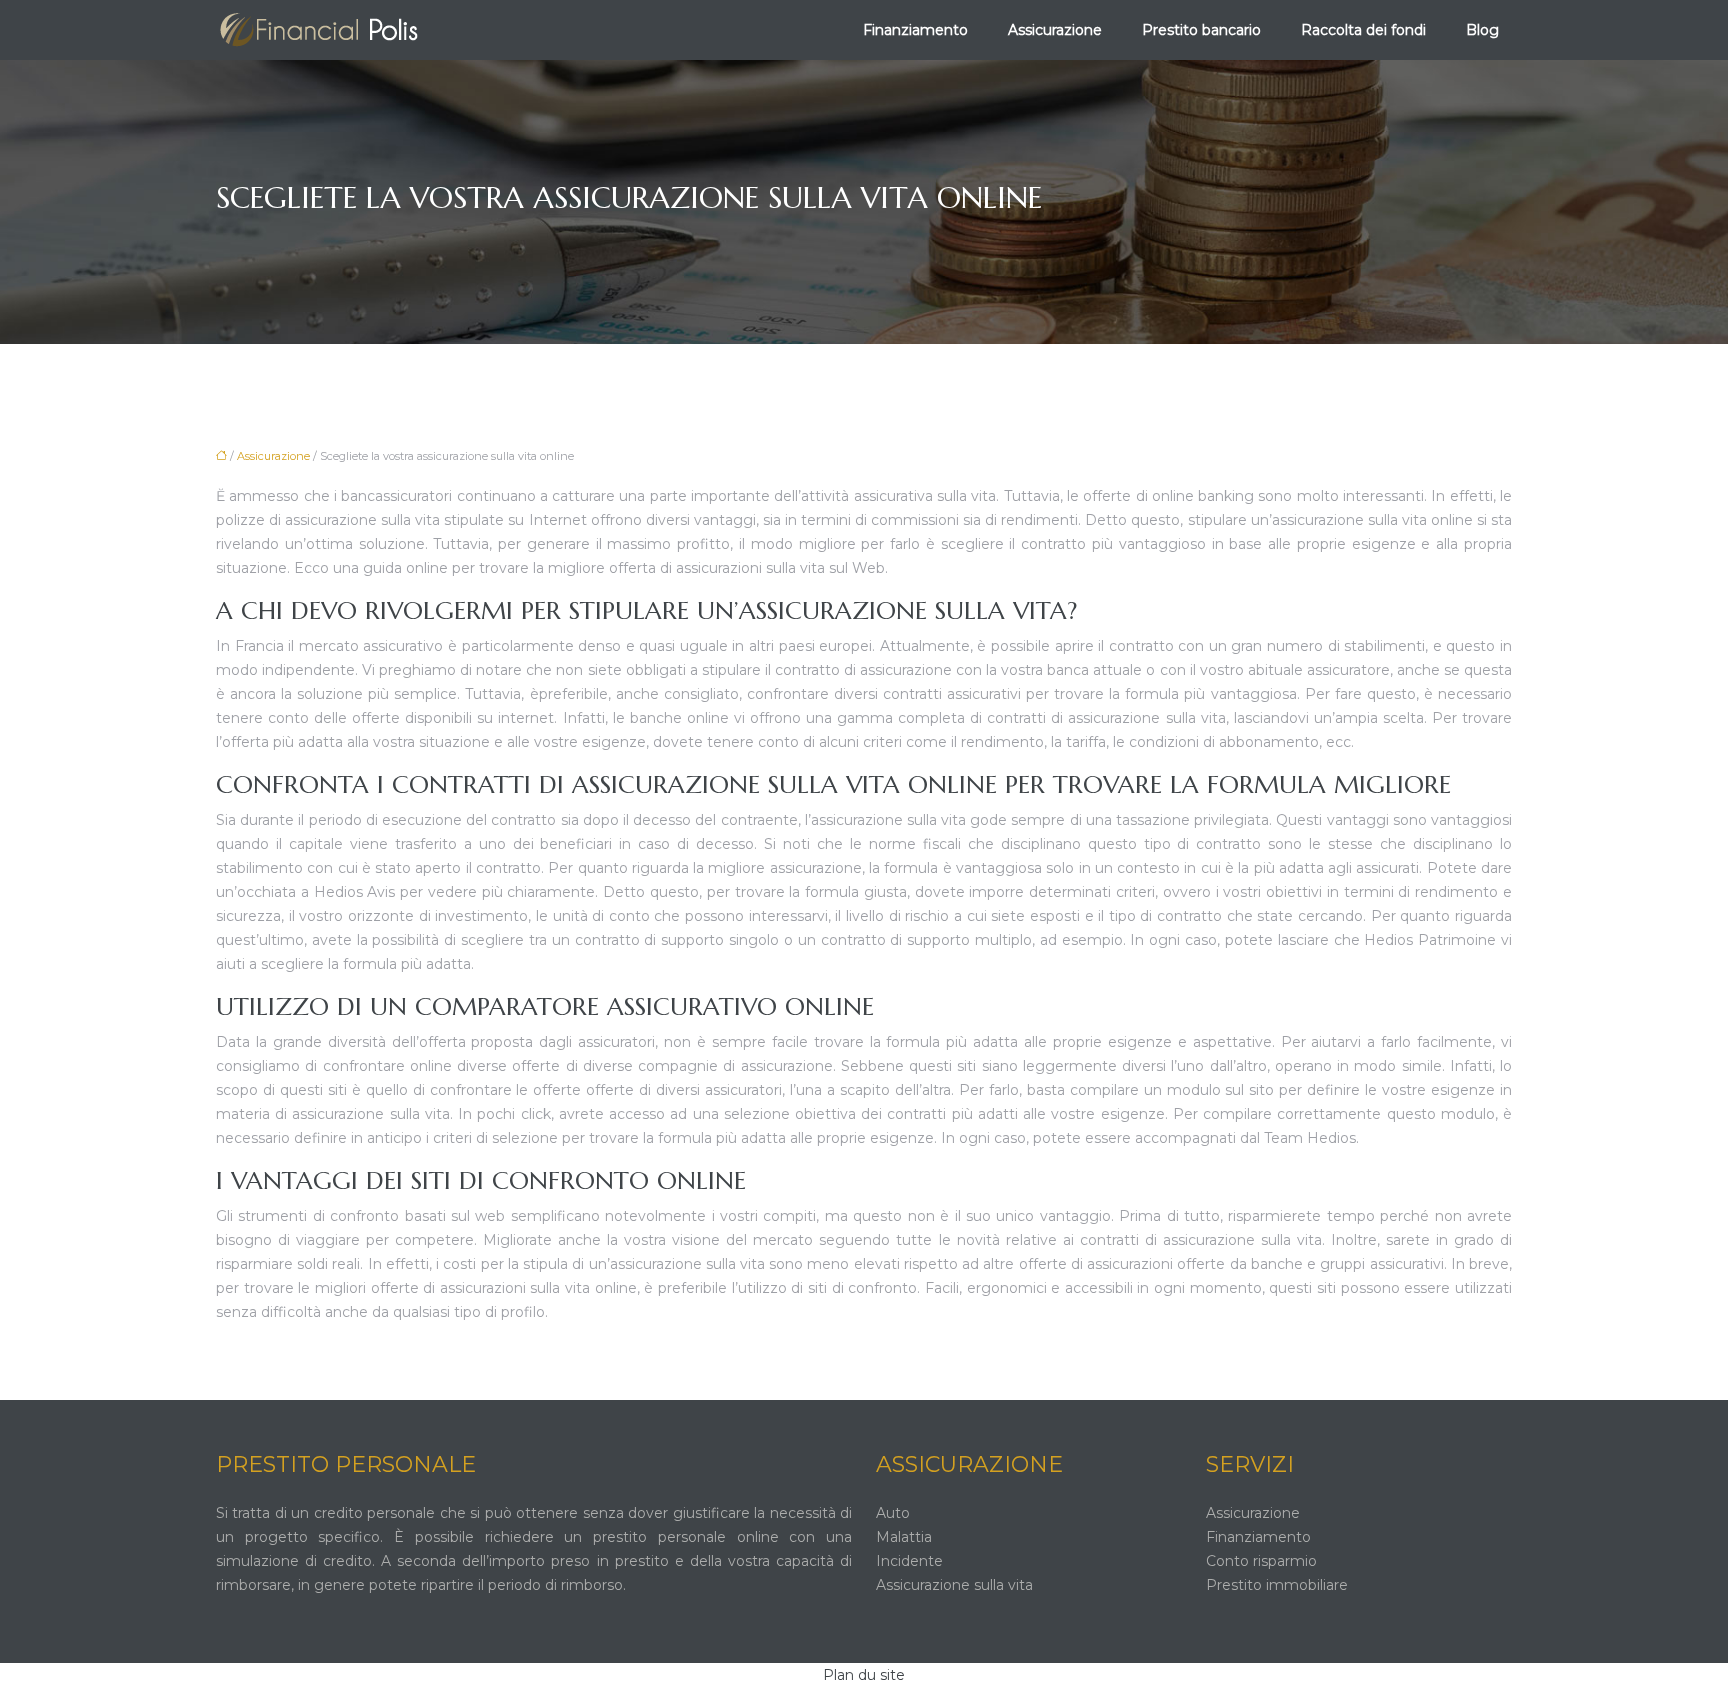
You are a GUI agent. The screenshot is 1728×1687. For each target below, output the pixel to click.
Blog (1482, 30)
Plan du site (864, 1675)
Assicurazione (1055, 30)
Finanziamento (915, 30)
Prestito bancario (1201, 30)
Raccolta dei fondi (1363, 30)
